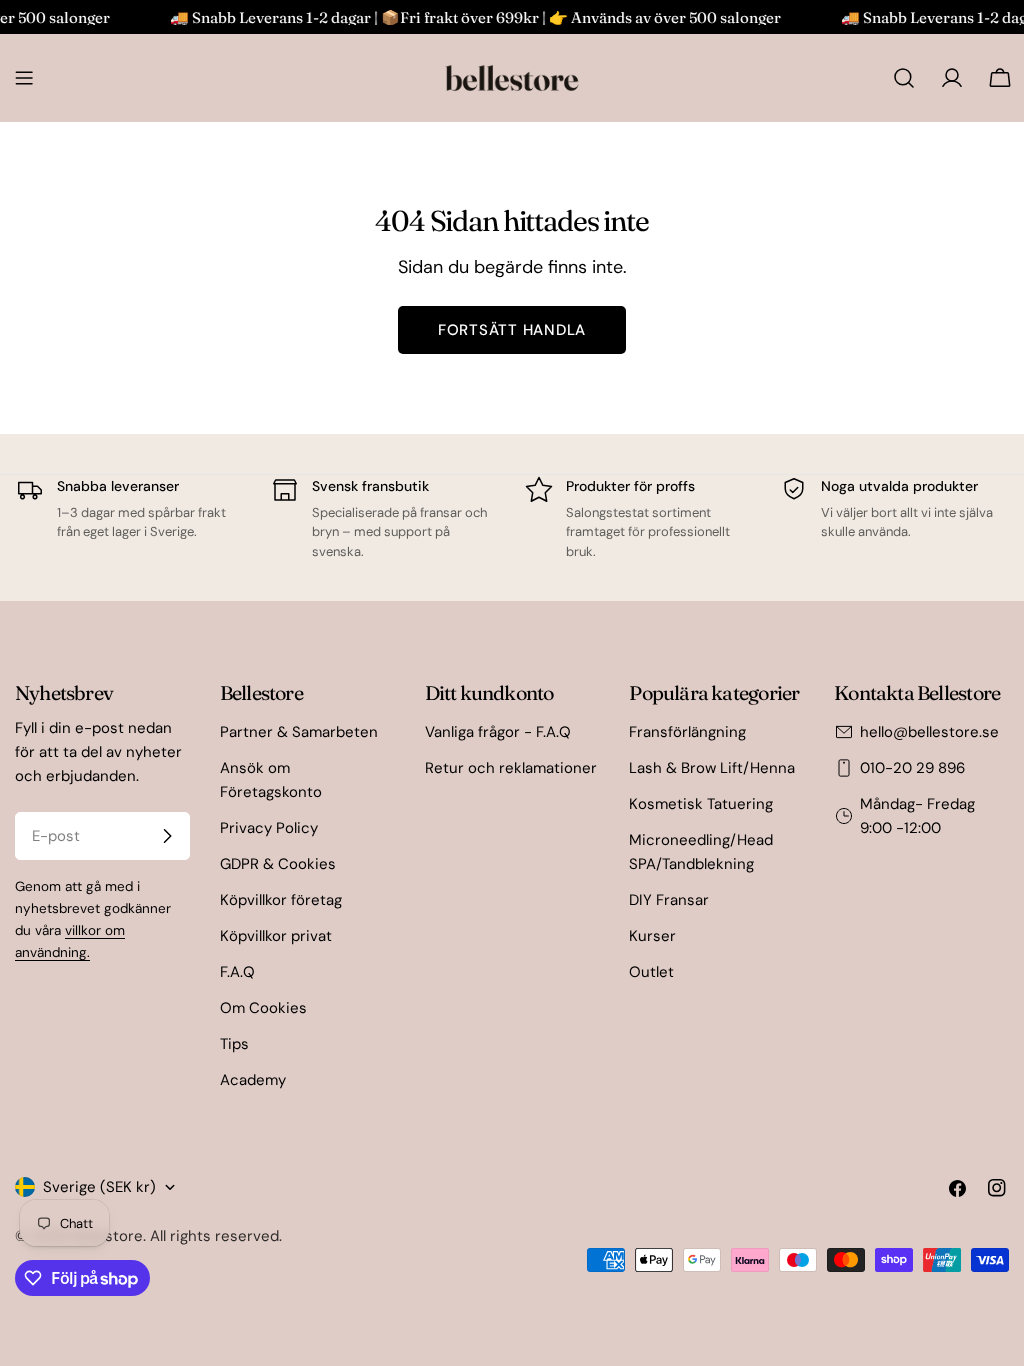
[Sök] (904, 78)
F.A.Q (237, 972)
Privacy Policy (269, 828)
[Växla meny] (24, 78)
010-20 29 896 (912, 768)
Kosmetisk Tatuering (701, 804)
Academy (253, 1080)
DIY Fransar (669, 900)
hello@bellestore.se (929, 732)
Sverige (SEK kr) (99, 1187)
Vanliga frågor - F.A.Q (498, 732)
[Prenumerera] (167, 836)
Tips (234, 1044)
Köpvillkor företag (281, 900)
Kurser (652, 936)
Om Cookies (263, 1008)
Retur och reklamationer (511, 768)
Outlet (651, 972)
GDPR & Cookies (278, 864)
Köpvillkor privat (276, 936)
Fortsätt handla (512, 330)
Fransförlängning (687, 732)
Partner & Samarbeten (299, 732)
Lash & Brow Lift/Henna (712, 768)
